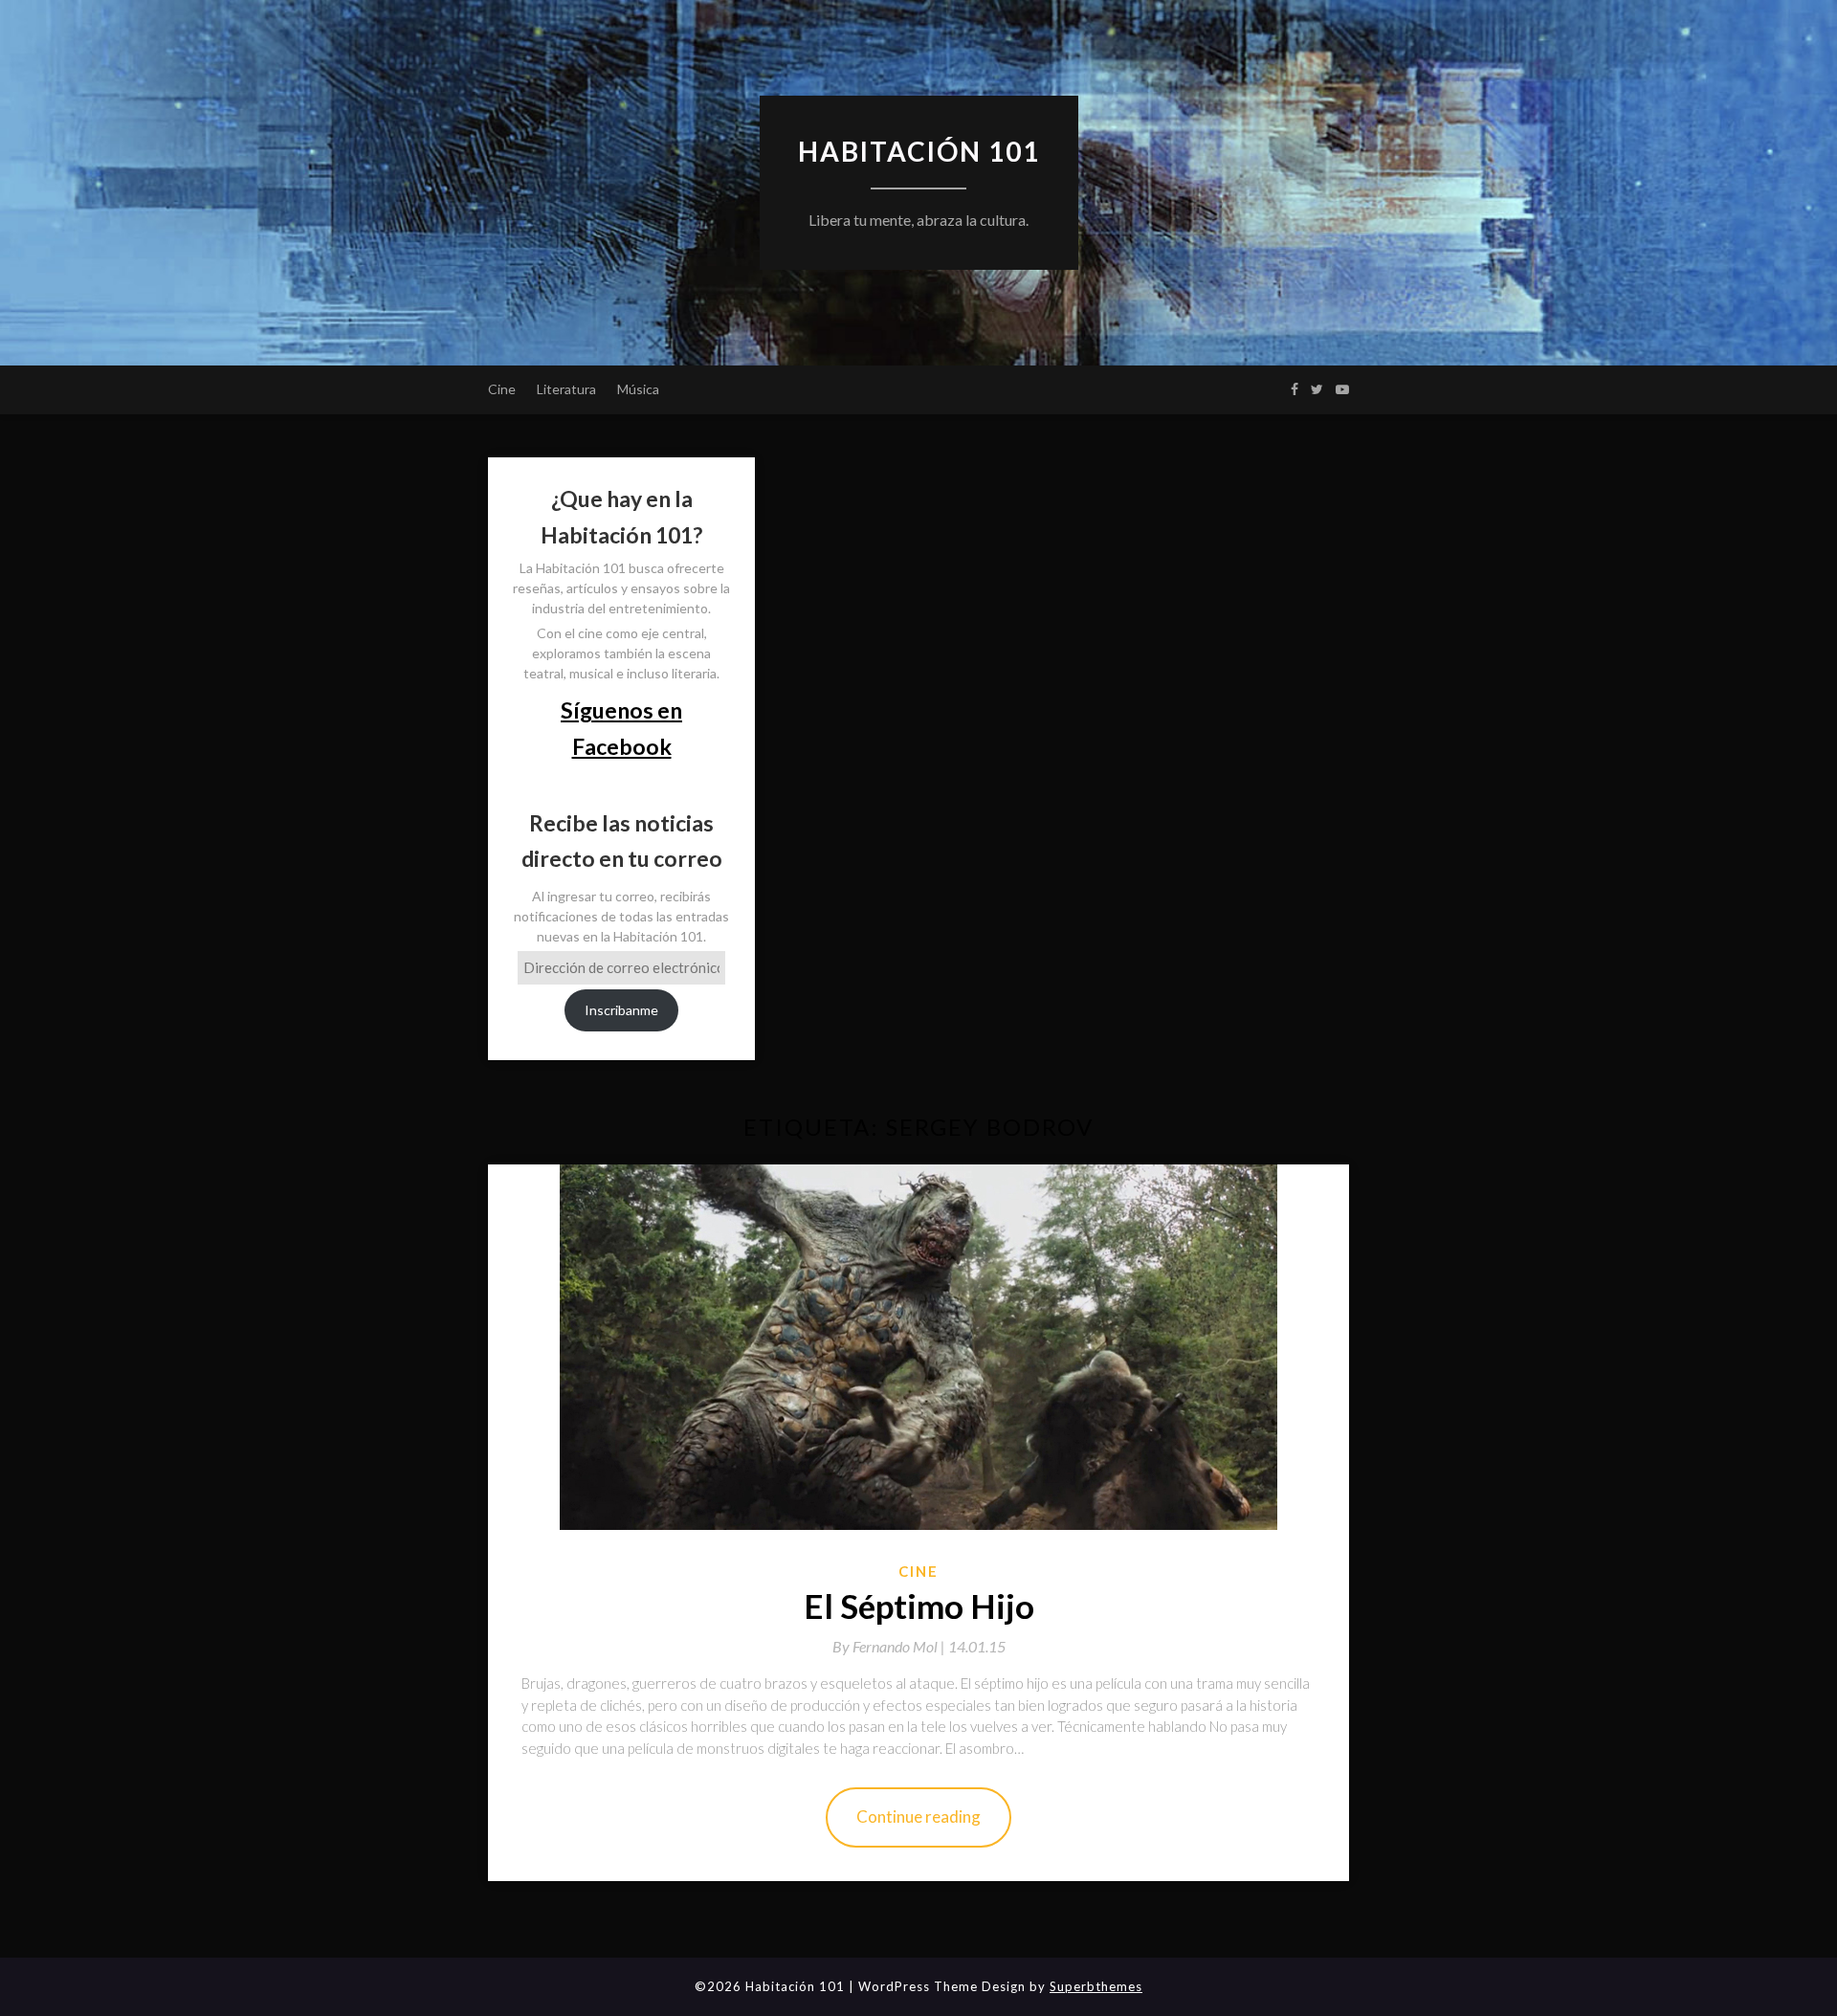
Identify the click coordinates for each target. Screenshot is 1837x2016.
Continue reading (918, 1817)
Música (638, 389)
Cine (502, 389)
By (890, 1646)
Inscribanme (621, 1010)
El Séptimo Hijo (919, 1606)
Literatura (566, 389)
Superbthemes (1096, 1986)
